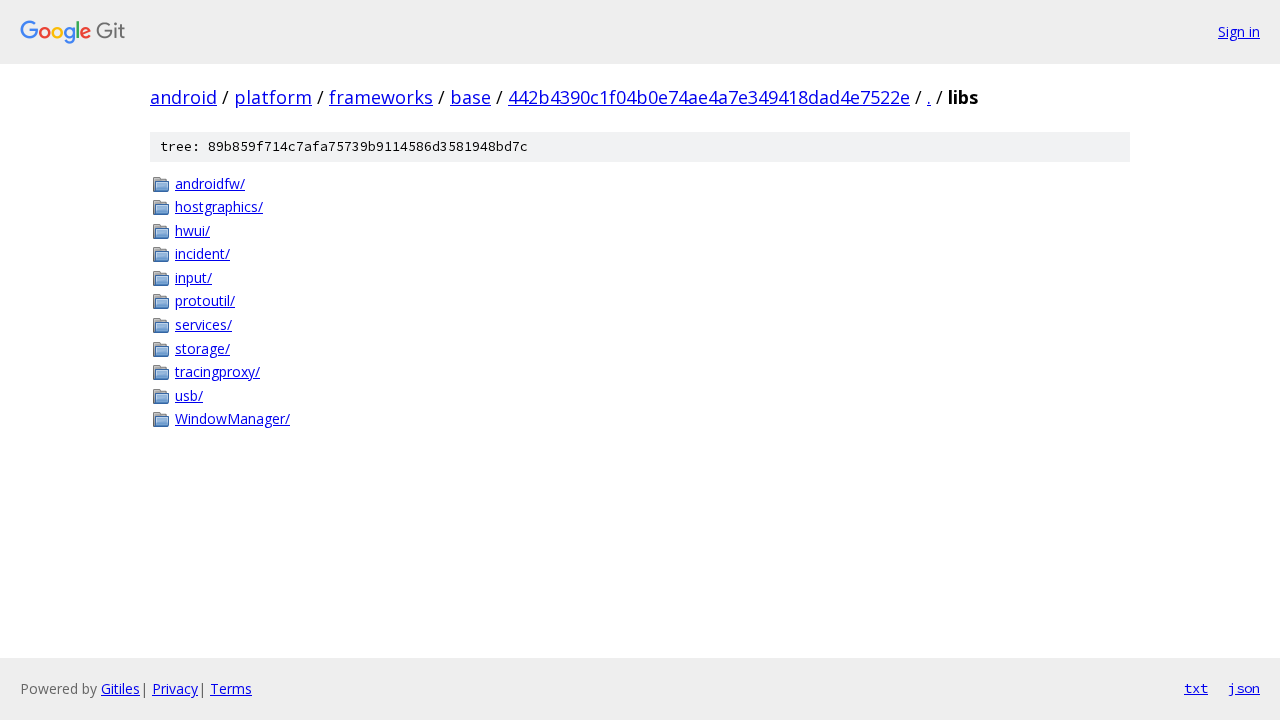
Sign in (1239, 31)
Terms (231, 688)
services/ (203, 324)
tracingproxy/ (217, 371)
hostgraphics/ (219, 206)
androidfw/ (210, 183)
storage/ (202, 348)
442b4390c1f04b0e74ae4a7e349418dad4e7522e (709, 97)
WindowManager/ (232, 418)
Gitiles (120, 688)
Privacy (175, 688)
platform (273, 97)
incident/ (202, 253)
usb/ (189, 395)
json (1244, 688)
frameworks (381, 97)
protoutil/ (205, 300)
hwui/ (192, 230)
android (183, 97)
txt (1196, 688)
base (470, 97)
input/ (193, 277)
